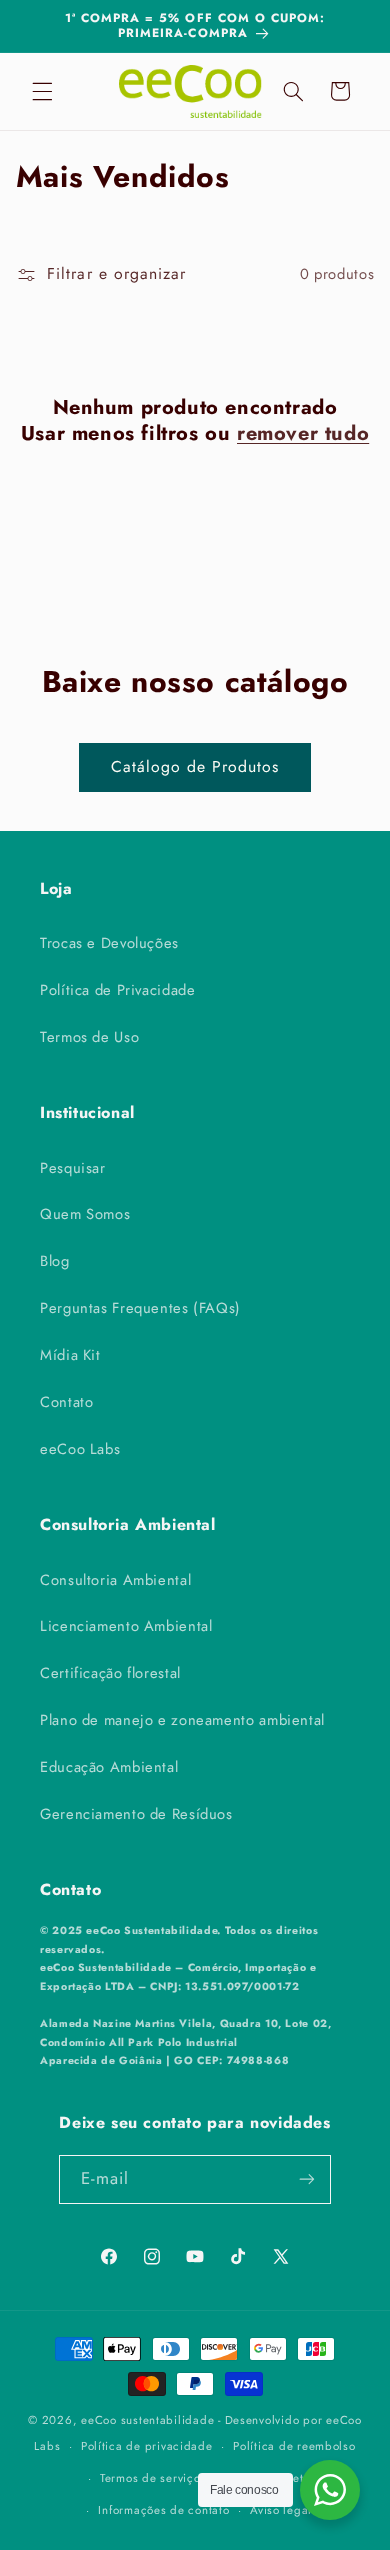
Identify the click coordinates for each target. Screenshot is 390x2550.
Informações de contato (163, 2510)
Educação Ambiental (109, 1767)
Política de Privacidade (118, 990)
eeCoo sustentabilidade (147, 2420)
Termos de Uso (89, 1037)
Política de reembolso (294, 2446)
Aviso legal (281, 2510)
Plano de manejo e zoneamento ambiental (182, 1720)
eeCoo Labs (80, 1449)
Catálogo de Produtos (195, 766)
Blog (55, 1261)
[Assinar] (307, 2179)
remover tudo (303, 434)
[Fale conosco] (330, 2490)
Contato (66, 1402)
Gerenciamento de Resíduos (136, 1814)
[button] (42, 91)
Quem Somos (85, 1214)
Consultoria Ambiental (115, 1580)
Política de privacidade (147, 2446)
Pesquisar (73, 1168)
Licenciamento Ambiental (126, 1626)
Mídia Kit (70, 1355)
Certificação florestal (110, 1673)
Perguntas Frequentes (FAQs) (140, 1308)
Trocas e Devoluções (109, 943)
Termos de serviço (150, 2478)
